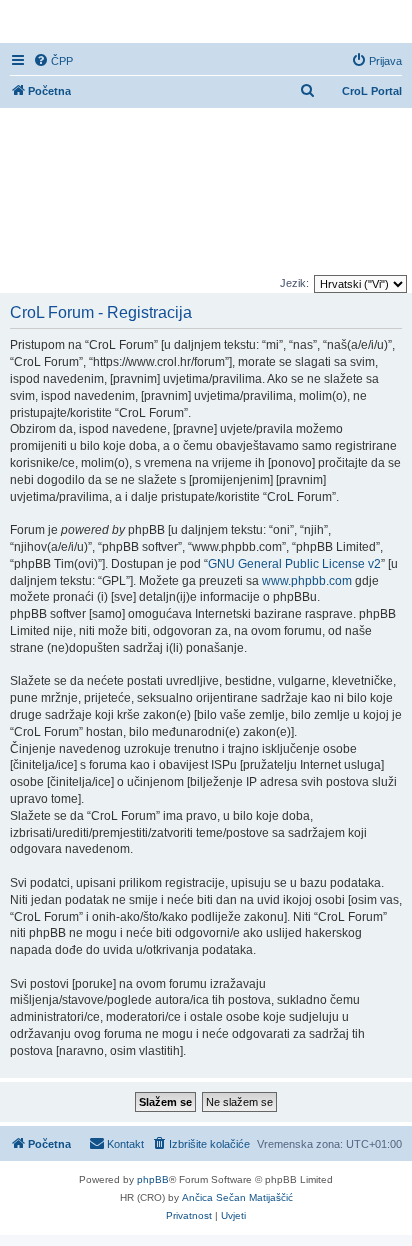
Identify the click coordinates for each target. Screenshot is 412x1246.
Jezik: (294, 283)
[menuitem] (53, 61)
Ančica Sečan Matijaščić (237, 1197)
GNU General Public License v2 (294, 564)
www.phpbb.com (307, 581)
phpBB (153, 1179)
